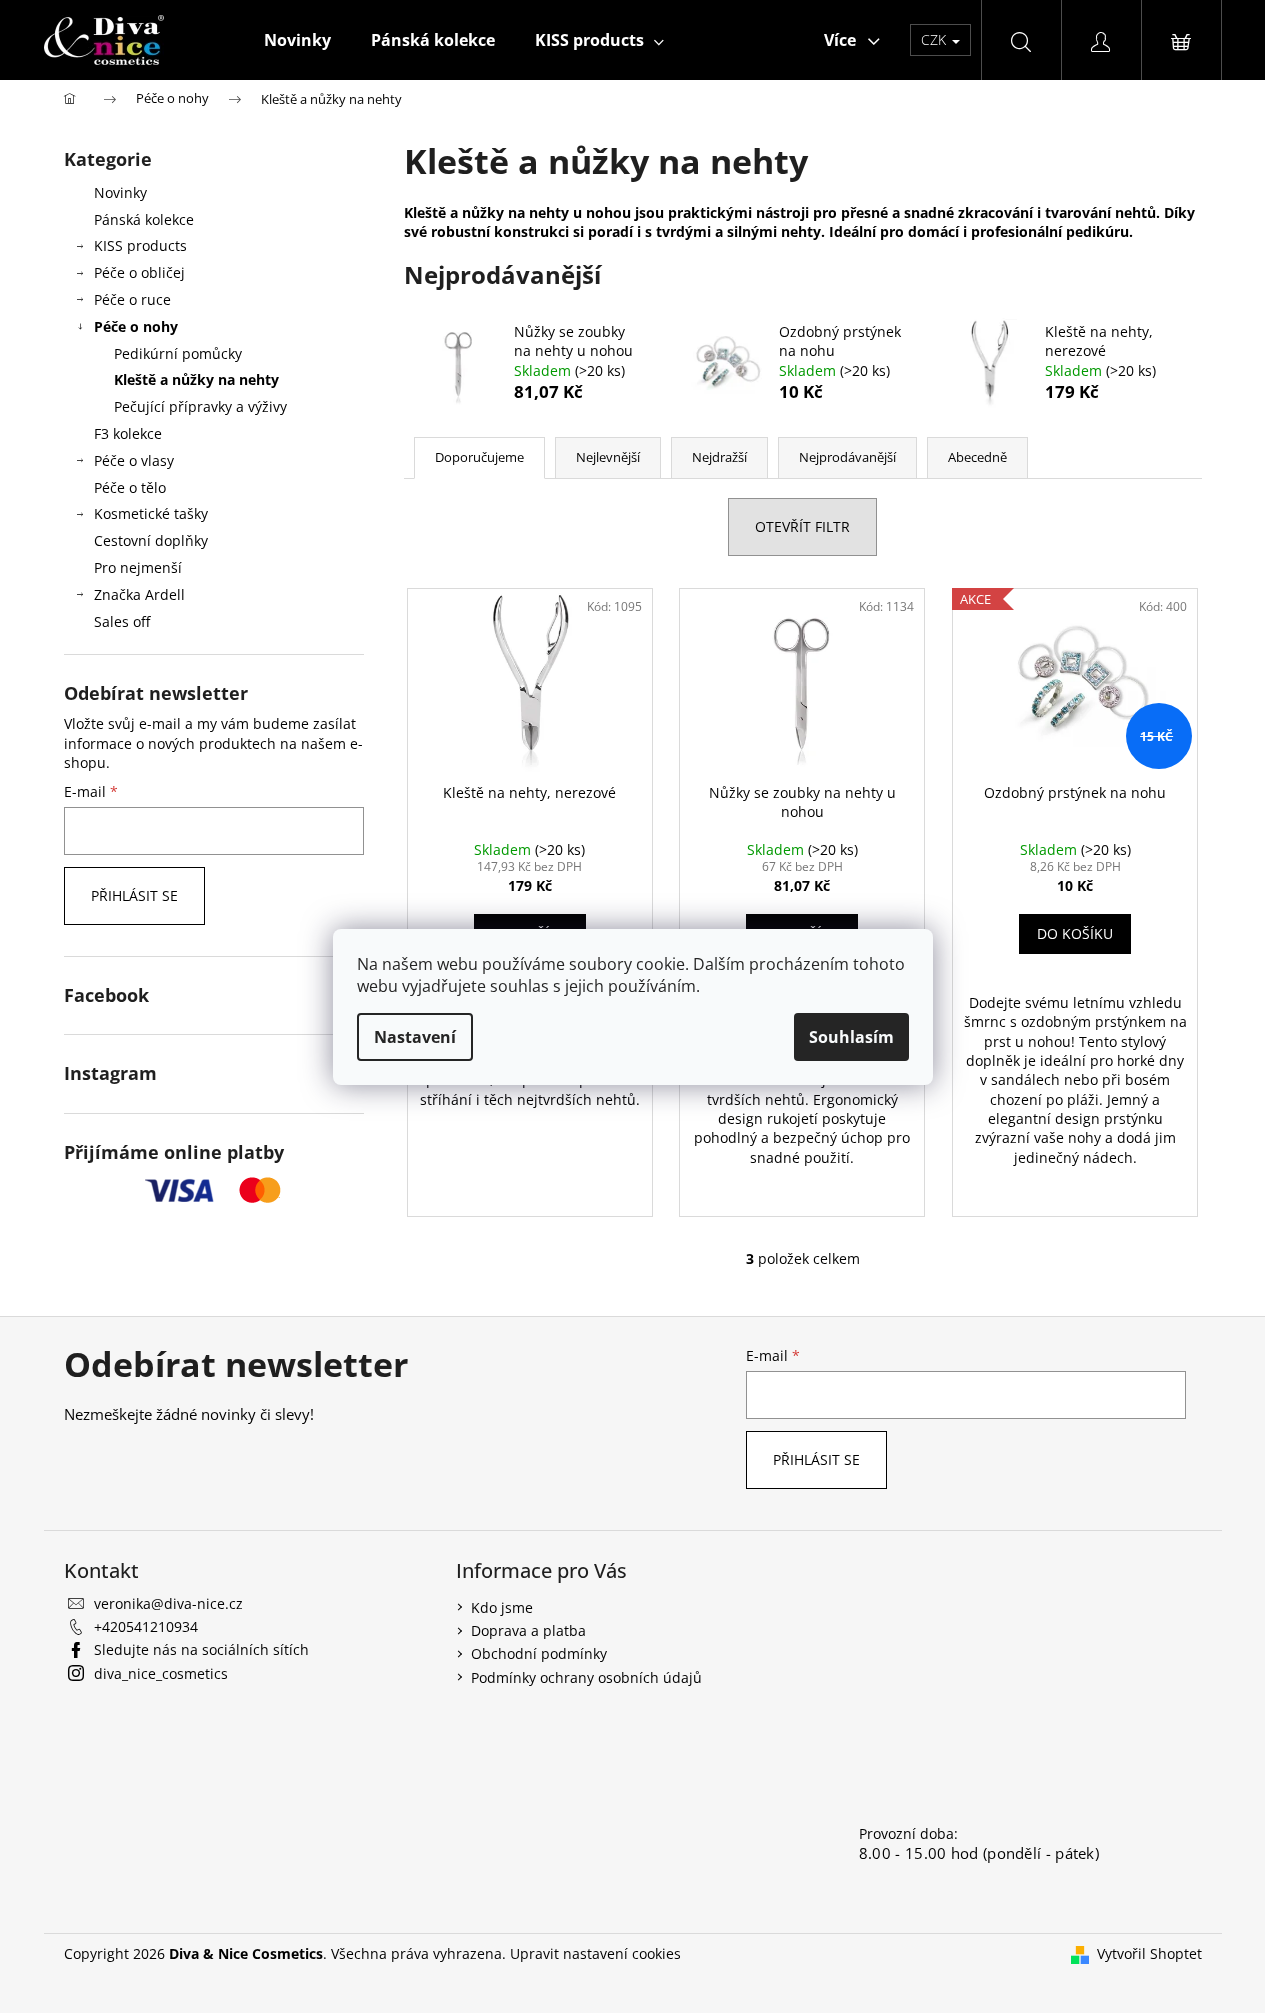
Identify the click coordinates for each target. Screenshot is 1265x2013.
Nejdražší (719, 457)
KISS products (140, 245)
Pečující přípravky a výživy (200, 406)
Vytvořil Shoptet (1149, 1953)
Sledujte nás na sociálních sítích (201, 1649)
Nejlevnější (608, 457)
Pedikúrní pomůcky (178, 353)
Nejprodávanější (847, 457)
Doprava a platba (528, 1630)
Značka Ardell (139, 594)
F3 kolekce (128, 433)
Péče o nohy (136, 326)
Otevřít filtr (802, 526)
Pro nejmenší (138, 567)
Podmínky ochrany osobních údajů (586, 1677)
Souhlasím (851, 1037)
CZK (935, 39)
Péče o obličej (139, 272)
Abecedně (977, 457)
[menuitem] (297, 40)
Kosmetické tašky (151, 513)
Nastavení (415, 1037)
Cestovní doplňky (151, 540)
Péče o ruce (132, 299)
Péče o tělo (130, 487)
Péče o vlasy (134, 460)
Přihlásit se (134, 895)
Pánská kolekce (144, 219)
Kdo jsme (502, 1607)
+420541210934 (146, 1626)
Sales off (122, 621)
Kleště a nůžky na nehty (196, 379)
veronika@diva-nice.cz (168, 1603)
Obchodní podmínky (539, 1653)
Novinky (120, 192)
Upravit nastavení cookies (595, 1953)
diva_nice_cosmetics (161, 1673)
